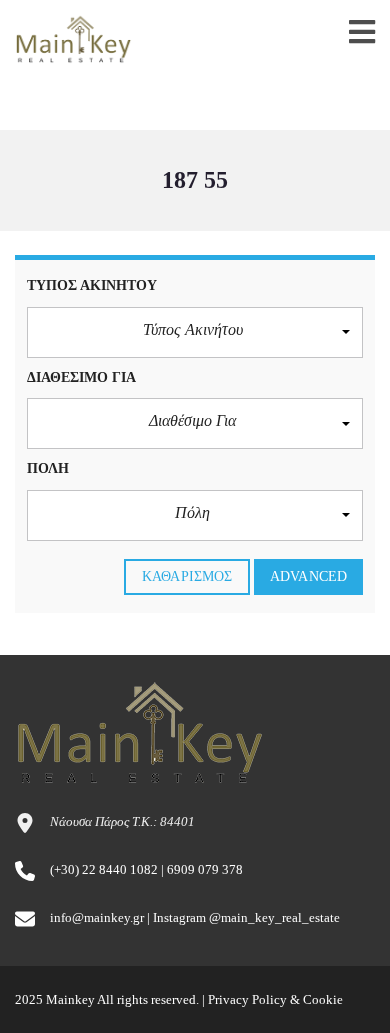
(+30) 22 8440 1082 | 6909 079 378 (146, 869)
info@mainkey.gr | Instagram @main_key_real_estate (195, 917)
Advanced (308, 576)
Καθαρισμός (187, 576)
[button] (195, 332)
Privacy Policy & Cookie (275, 999)
